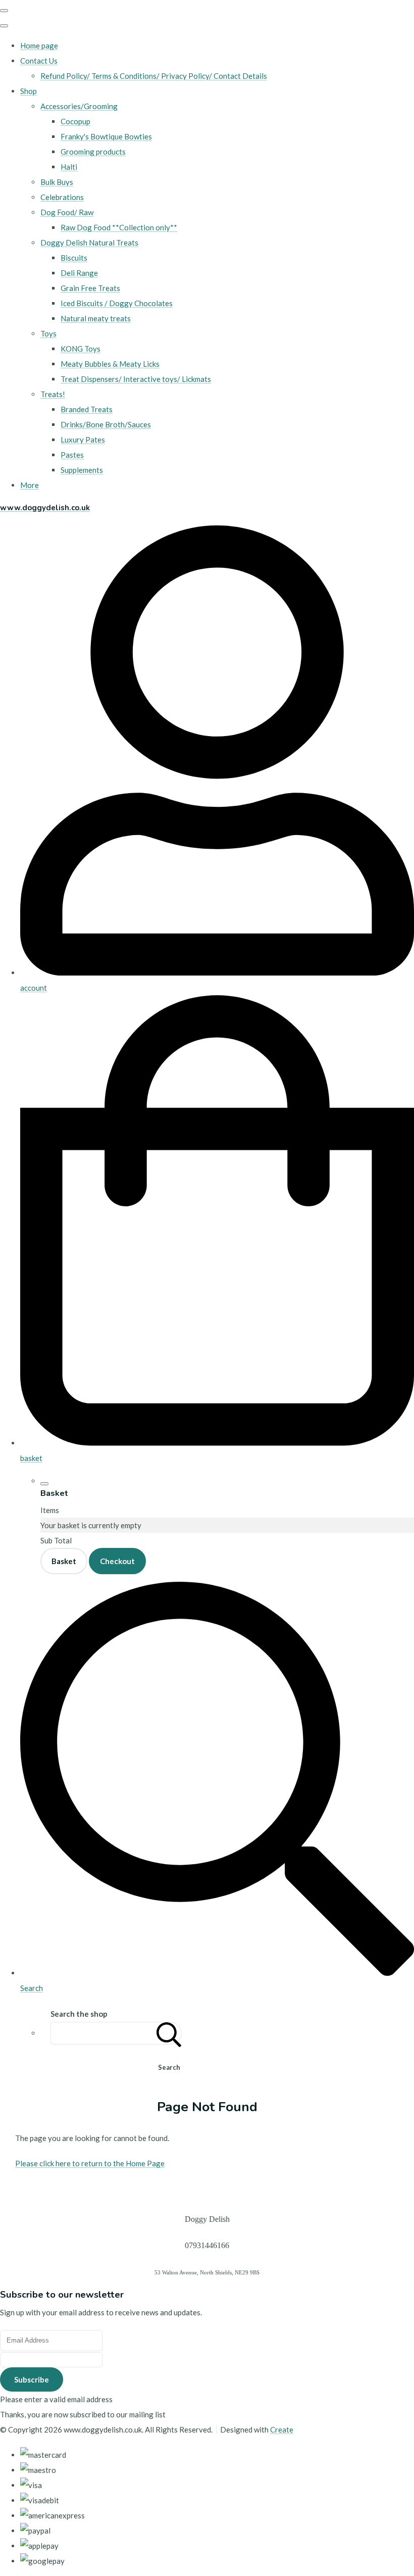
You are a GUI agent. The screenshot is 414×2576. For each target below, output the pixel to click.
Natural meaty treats (96, 318)
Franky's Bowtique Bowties (106, 136)
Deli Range (79, 273)
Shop (29, 91)
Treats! (53, 394)
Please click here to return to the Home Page (90, 2163)
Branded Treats (87, 409)
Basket (64, 1561)
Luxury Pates (83, 440)
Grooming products (93, 152)
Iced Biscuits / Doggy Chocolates (117, 303)
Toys (48, 333)
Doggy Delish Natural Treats (89, 242)
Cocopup (75, 121)
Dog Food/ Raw (67, 212)
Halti (69, 167)
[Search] (169, 2033)
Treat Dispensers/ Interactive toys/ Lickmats (136, 379)
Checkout (117, 1561)
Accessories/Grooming (79, 106)
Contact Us (39, 61)
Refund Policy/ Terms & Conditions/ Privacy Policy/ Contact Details (154, 76)
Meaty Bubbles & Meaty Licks (110, 364)
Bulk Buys (57, 182)
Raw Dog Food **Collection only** (119, 227)
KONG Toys (81, 349)
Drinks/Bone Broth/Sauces (106, 424)
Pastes (72, 455)
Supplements (82, 470)
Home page (39, 45)
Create (282, 2429)
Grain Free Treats (90, 288)
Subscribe (32, 2379)
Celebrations (62, 197)
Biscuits (74, 258)
